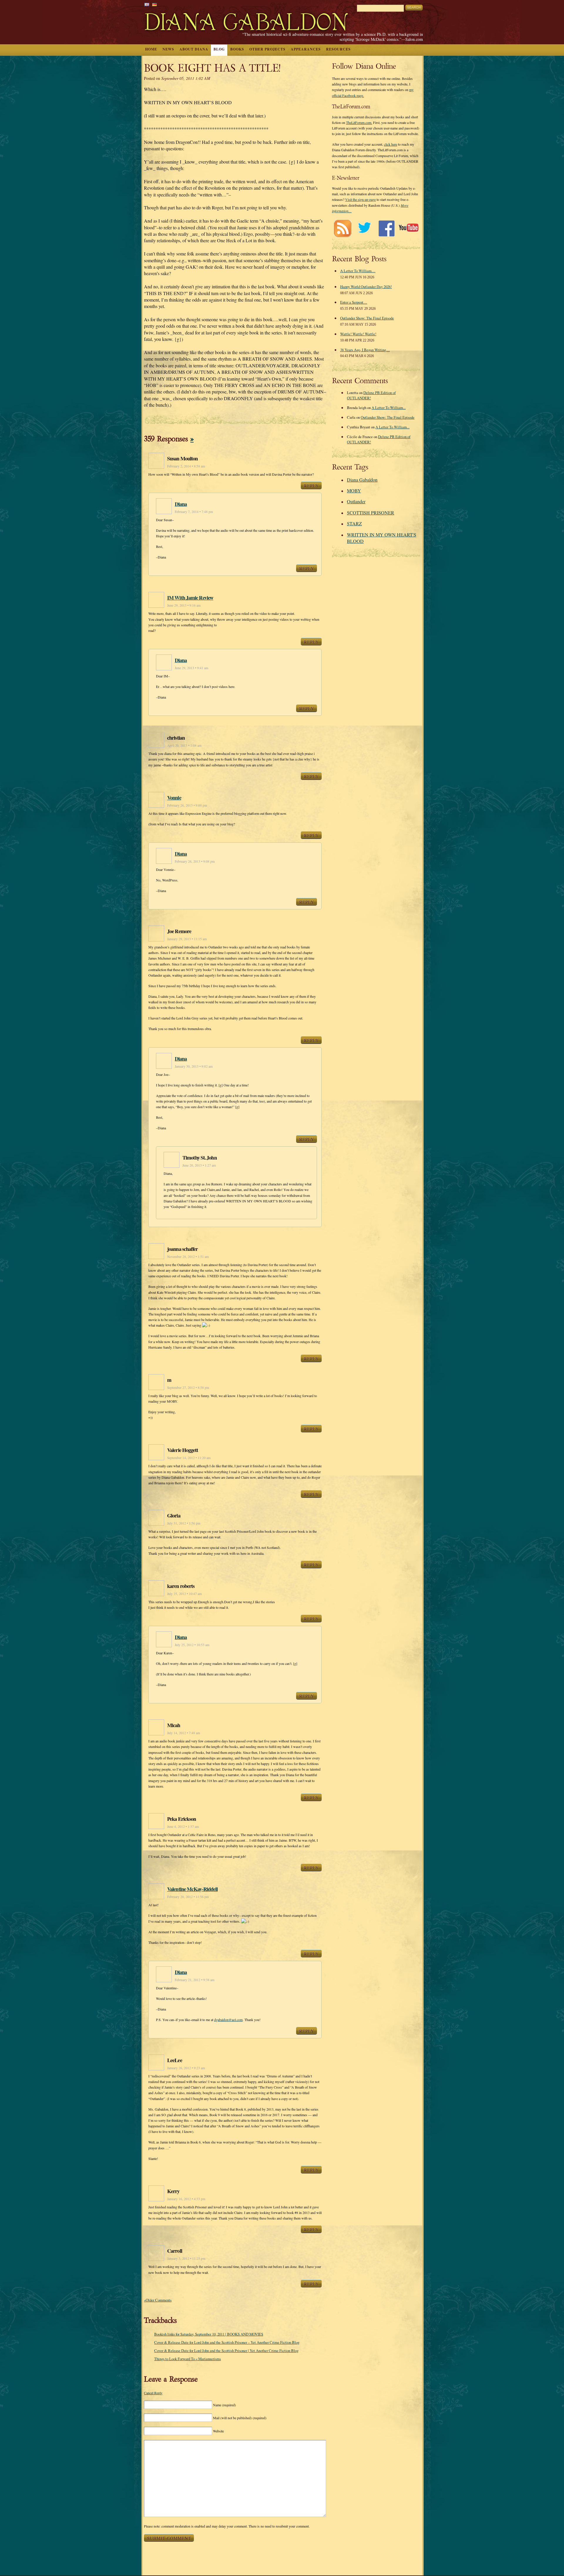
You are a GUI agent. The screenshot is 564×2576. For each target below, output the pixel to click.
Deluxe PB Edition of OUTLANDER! (371, 395)
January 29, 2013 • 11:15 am (187, 939)
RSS (342, 228)
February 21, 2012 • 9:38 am (195, 1980)
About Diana (194, 49)
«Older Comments (158, 2300)
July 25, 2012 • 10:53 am (192, 1645)
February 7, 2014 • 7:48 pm (194, 512)
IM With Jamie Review (190, 598)
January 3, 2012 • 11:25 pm (186, 2258)
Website (218, 2431)
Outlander (356, 501)
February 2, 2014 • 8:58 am (186, 466)
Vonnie (174, 797)
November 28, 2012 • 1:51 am (188, 1257)
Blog (219, 49)
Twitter (364, 228)
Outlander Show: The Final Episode (367, 318)
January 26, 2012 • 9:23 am (186, 2068)
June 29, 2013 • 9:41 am (192, 668)
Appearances (306, 49)
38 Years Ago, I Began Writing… (365, 350)
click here (391, 144)
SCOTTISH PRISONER (371, 513)
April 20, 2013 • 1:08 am (184, 745)
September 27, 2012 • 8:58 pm (188, 1388)
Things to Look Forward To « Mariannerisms (188, 2359)
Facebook (386, 228)
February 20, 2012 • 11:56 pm (188, 1897)
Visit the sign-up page (360, 199)
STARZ (354, 523)
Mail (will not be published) (240, 2418)
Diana (181, 504)
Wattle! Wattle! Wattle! (358, 334)
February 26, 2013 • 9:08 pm (195, 861)
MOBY (354, 491)
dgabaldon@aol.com (228, 2020)
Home (151, 49)
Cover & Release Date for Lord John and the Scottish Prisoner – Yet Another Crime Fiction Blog (227, 2342)
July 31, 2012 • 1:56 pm (184, 1523)
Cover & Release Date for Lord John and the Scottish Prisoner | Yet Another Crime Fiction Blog (226, 2350)
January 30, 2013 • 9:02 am (194, 1066)
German (155, 5)
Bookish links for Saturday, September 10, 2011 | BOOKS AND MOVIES (209, 2334)
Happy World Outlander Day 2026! (366, 287)
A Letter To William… (358, 271)
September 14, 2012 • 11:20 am (189, 1458)
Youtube (408, 228)
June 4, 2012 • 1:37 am (183, 1827)
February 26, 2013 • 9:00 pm (187, 805)
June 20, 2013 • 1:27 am (199, 1165)
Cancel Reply (153, 2393)
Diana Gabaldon (362, 480)
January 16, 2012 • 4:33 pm (186, 2199)
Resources (338, 49)
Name (224, 2405)
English (147, 5)
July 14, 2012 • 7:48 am (184, 1733)
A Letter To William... (389, 408)
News (168, 49)
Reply (311, 485)
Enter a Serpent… (354, 302)
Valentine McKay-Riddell (192, 1889)
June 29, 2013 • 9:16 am (184, 605)
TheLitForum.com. (359, 122)
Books (237, 49)
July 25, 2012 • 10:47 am (184, 1594)
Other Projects (267, 49)
